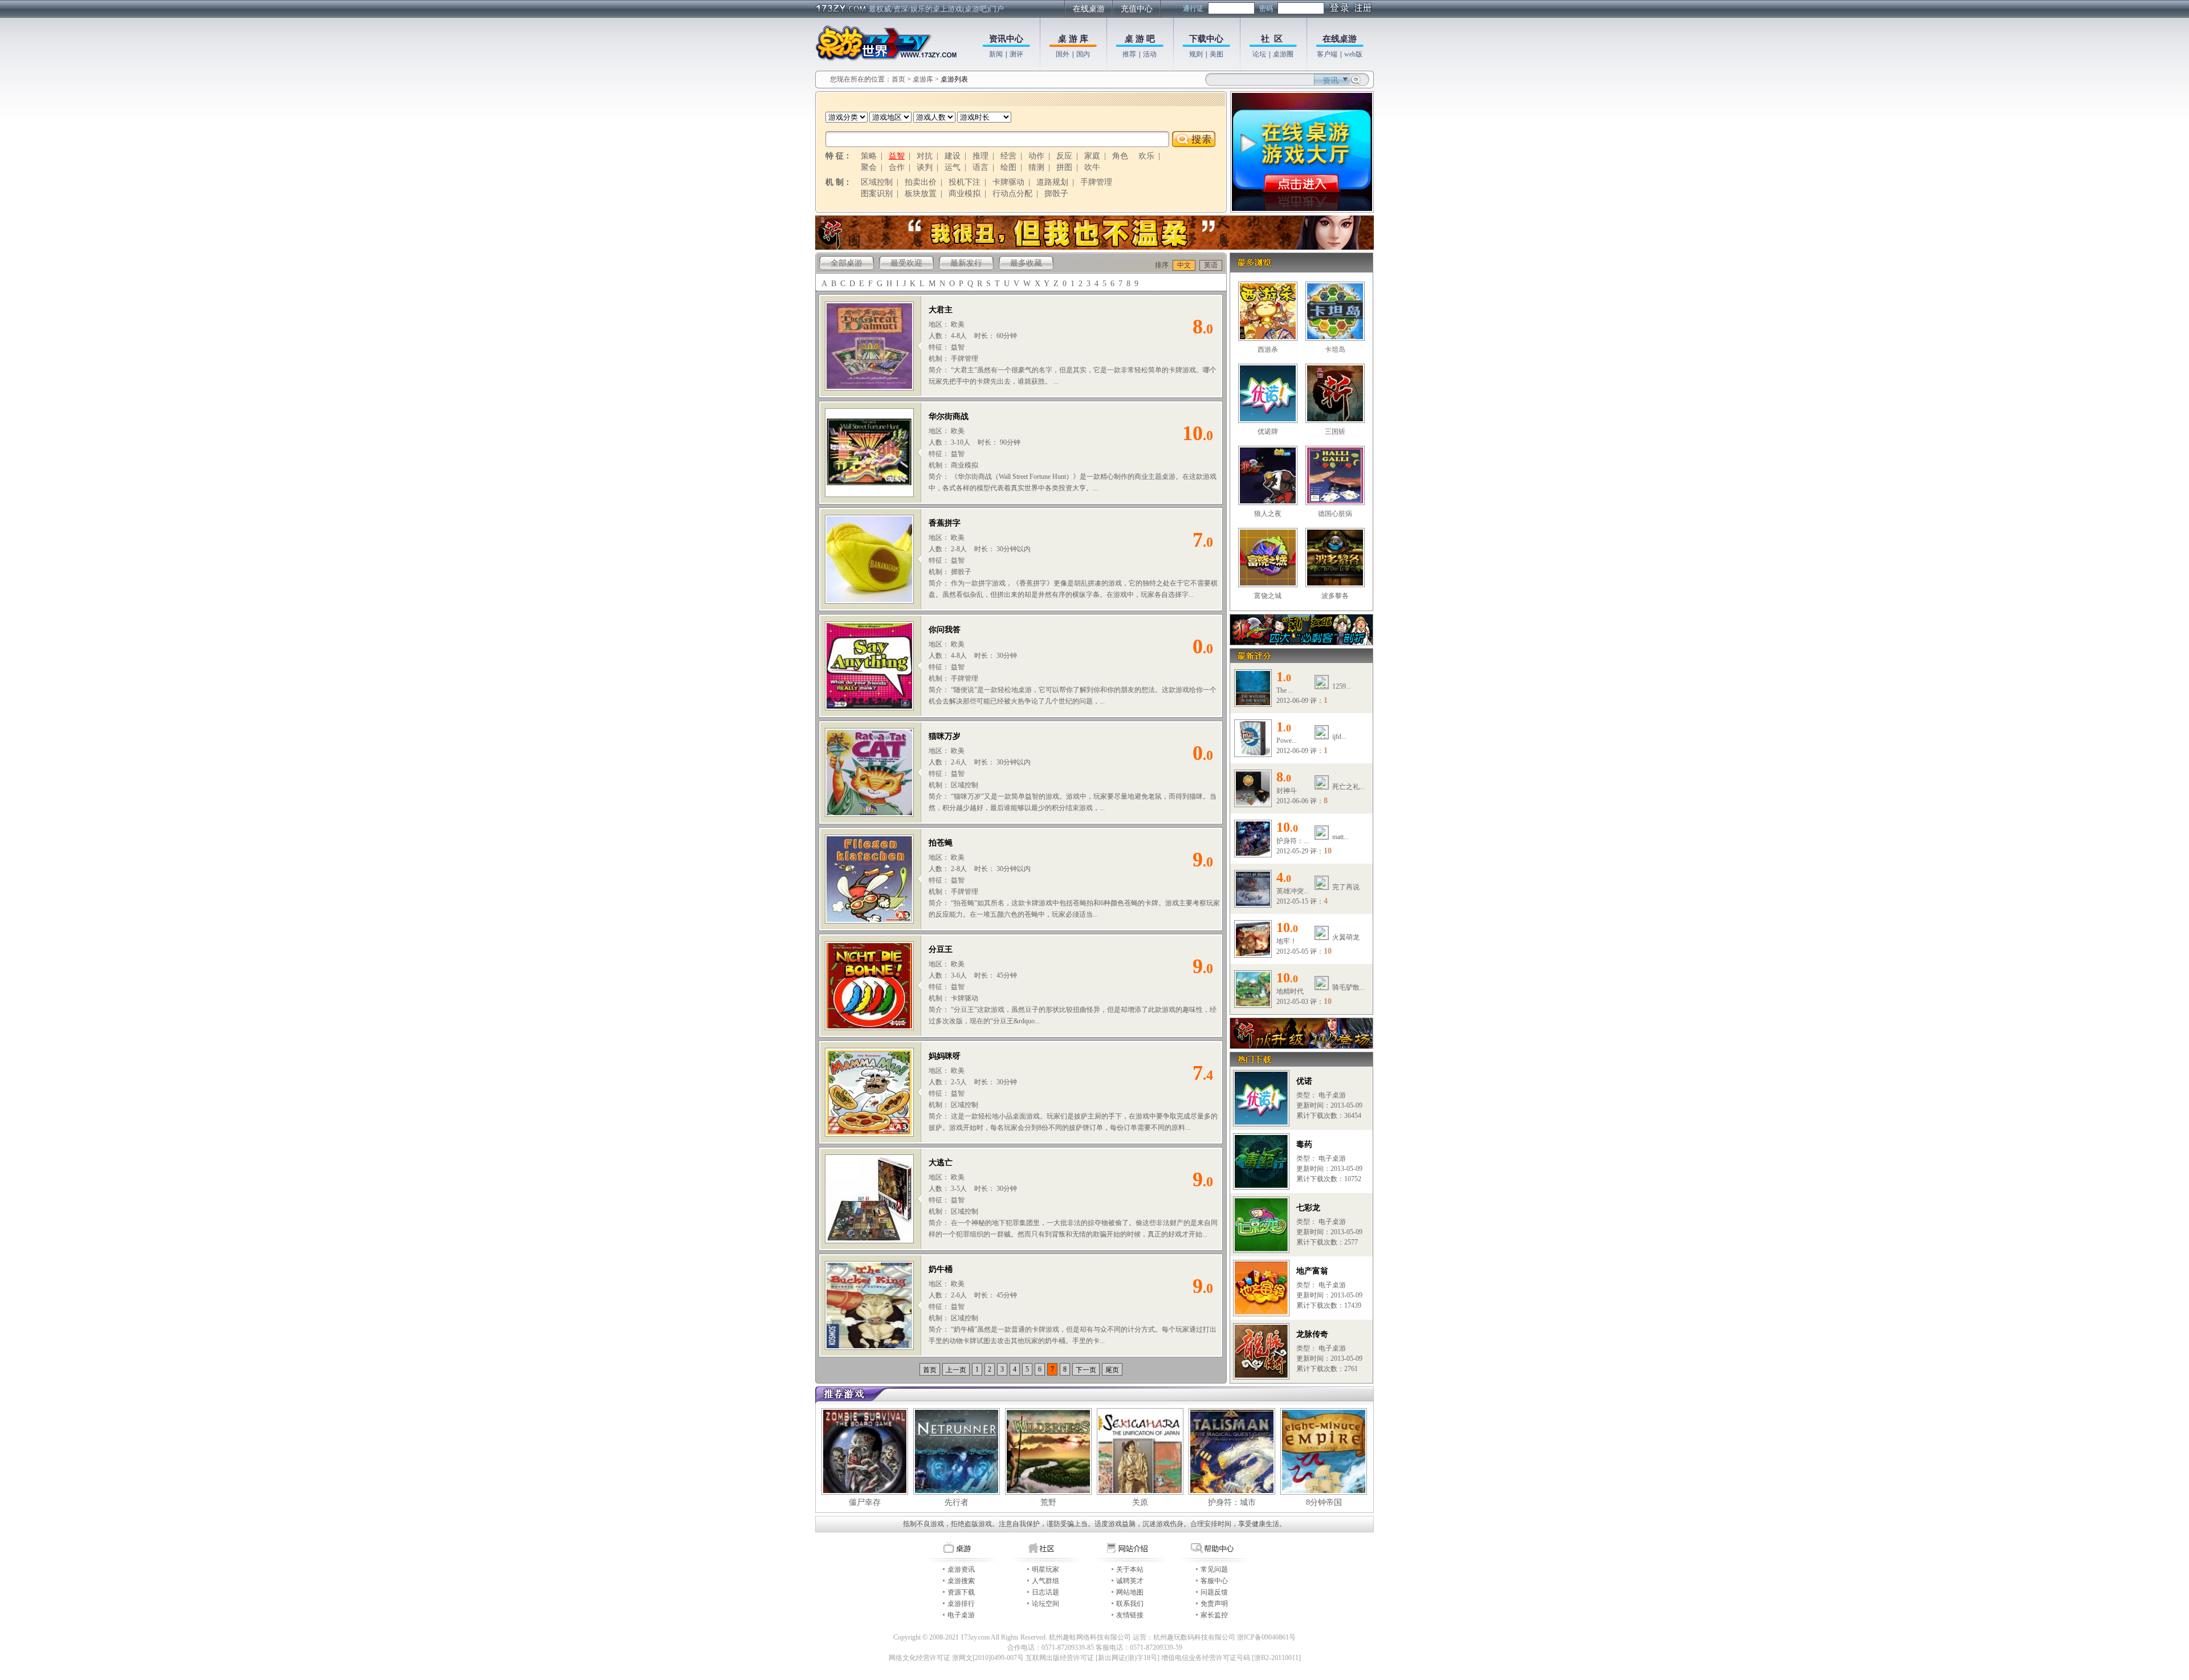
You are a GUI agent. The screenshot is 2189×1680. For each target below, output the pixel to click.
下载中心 (1206, 39)
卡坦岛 (1335, 349)
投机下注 (965, 182)
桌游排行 (961, 1604)
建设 (953, 156)
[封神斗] (1253, 803)
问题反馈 (1214, 1592)
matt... (1340, 837)
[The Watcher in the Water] (1253, 703)
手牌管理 (1096, 182)
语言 (980, 167)
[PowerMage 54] (1253, 753)
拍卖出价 (921, 182)
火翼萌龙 (1346, 937)
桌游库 (924, 79)
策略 (869, 156)
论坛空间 (1045, 1604)
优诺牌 (1268, 432)
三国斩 (1335, 432)
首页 (898, 79)
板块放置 (921, 194)
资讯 (1331, 81)
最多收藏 (1026, 263)
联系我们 (1130, 1604)
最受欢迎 (906, 263)
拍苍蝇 (941, 843)
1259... (1342, 686)
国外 (1063, 54)
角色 (1120, 156)
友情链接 (1130, 1615)
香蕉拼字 (945, 523)
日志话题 (1045, 1592)
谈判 (925, 167)
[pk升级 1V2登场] (1301, 1046)
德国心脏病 (1335, 514)
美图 (1216, 54)
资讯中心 (1006, 39)
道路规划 (1052, 182)
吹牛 (1092, 167)
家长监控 (1214, 1615)
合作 (897, 167)
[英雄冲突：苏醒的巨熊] (1253, 904)
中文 (1184, 265)
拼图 (1064, 167)
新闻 (996, 54)
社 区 (1272, 39)
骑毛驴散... (1348, 987)
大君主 (941, 310)
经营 (1008, 156)
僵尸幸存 (865, 1502)
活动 (1150, 54)
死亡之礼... (1348, 787)
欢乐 (1146, 156)
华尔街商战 (949, 416)
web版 (1353, 54)
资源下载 (961, 1592)
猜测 (1036, 167)
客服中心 (1214, 1581)
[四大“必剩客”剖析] (1301, 642)
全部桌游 (847, 263)
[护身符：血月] (1253, 853)
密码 (1266, 9)
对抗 (925, 156)
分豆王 (941, 949)
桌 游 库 (1073, 39)
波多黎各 (1335, 596)
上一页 (956, 1370)
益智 (897, 156)
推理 (980, 156)
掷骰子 (1056, 194)
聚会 (869, 167)
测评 (1016, 54)
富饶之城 (1268, 596)
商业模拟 (965, 194)
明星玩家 (1045, 1569)
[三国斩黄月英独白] (1094, 247)
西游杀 (1268, 349)
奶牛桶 (941, 1269)
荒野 (1048, 1502)
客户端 (1327, 54)
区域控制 (877, 182)
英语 (1211, 265)
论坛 (1259, 54)
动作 (1036, 156)
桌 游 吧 (1140, 39)
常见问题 (1214, 1569)
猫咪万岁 (945, 736)
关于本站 (1130, 1569)
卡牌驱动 (1008, 182)
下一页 (1086, 1370)
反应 (1064, 156)
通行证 (1193, 9)
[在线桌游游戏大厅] (1302, 209)
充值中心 (1137, 9)
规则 (1196, 54)
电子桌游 (961, 1615)
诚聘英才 (1130, 1581)
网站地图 (1130, 1592)
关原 (1140, 1502)
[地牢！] (1253, 954)
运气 (953, 167)
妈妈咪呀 (945, 1056)
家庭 (1092, 156)
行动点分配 (1012, 194)
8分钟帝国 (1324, 1502)
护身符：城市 (1232, 1502)
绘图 (1008, 167)
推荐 (1129, 54)
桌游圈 (1283, 54)
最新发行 (966, 263)
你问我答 (945, 630)
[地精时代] (1253, 1004)
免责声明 (1214, 1604)
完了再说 (1346, 887)
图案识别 (877, 194)
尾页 (1112, 1370)
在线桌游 (1089, 9)
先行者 (957, 1502)
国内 (1083, 54)
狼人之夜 (1268, 514)
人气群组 (1045, 1581)
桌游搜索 (961, 1581)
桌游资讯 (961, 1569)
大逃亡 (941, 1163)
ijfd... (1339, 737)
